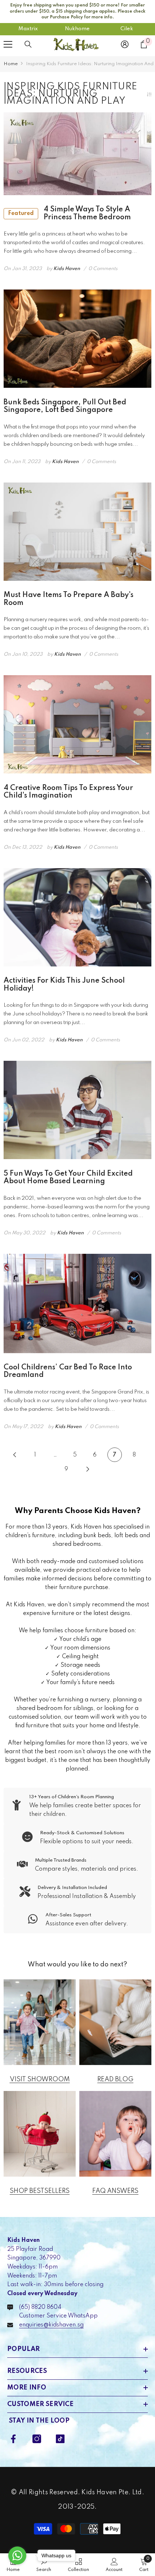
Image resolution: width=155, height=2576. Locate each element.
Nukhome (77, 29)
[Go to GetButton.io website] (17, 2569)
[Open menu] (8, 44)
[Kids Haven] (40, 2022)
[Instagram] (37, 2439)
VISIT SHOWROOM (40, 2079)
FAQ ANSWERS (115, 2191)
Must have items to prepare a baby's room (68, 599)
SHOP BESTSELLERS (40, 2191)
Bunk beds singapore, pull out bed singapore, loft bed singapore (65, 407)
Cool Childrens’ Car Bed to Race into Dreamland (68, 1372)
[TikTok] (60, 2439)
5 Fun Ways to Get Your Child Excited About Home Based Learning (68, 1178)
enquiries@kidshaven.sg (51, 2325)
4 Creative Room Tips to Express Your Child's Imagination (68, 792)
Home (11, 64)
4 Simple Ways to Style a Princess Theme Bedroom (69, 214)
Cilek (127, 29)
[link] (77, 1806)
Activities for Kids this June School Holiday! (64, 985)
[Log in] (125, 44)
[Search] (28, 44)
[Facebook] (13, 2439)
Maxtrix (28, 29)
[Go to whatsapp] (17, 2555)
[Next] (88, 1469)
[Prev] (15, 1455)
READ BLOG (115, 2079)
